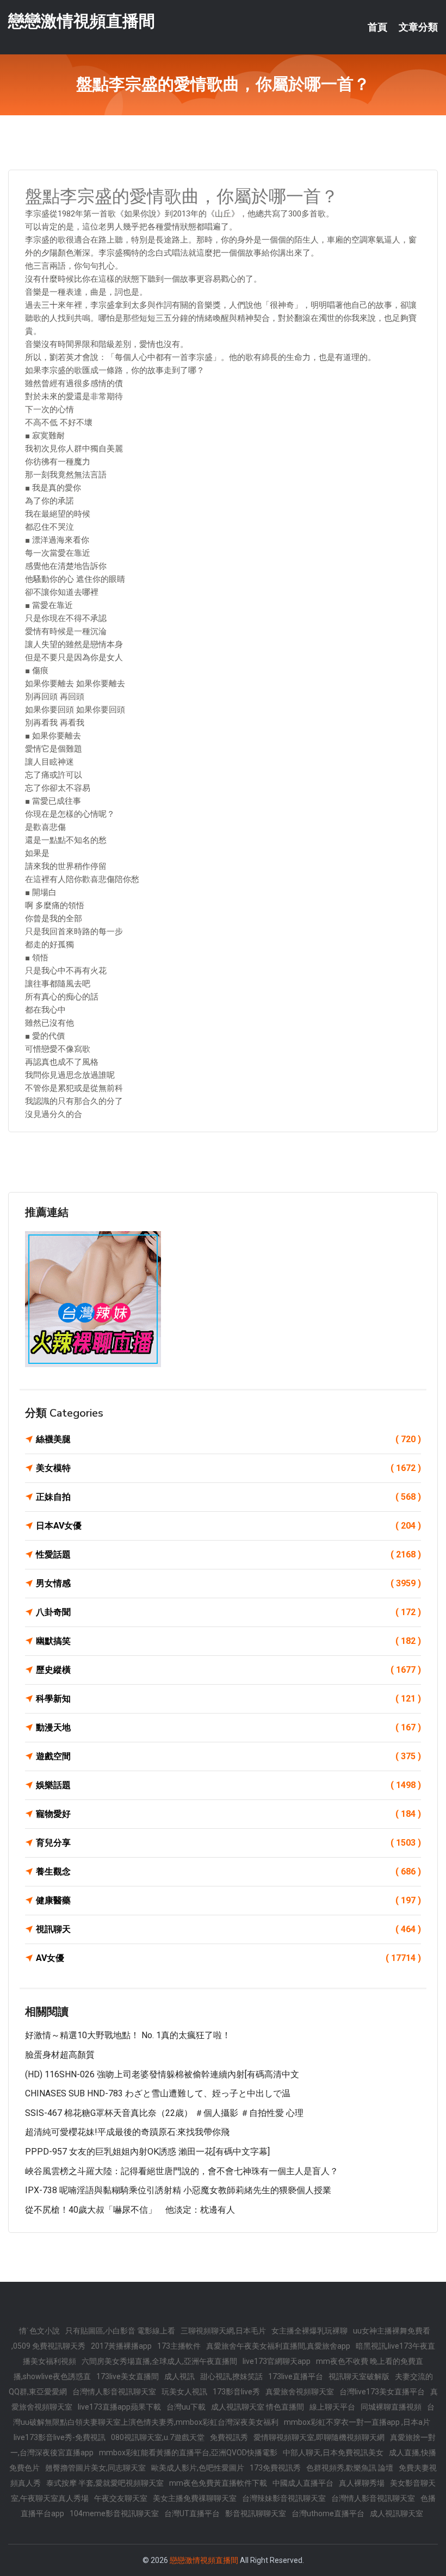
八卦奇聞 (228, 1612)
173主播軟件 (179, 2346)
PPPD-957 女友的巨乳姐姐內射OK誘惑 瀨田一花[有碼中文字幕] (147, 2152)
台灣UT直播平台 (192, 2513)
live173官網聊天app (277, 2361)
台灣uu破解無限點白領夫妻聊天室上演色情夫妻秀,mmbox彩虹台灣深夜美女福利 (224, 2414)
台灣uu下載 (186, 2407)
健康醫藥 (228, 1900)
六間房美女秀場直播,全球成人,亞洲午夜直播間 (159, 2361)
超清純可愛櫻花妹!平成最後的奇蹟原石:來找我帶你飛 (127, 2132)
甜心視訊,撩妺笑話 (231, 2376)
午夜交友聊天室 (121, 2498)
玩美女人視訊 (184, 2392)
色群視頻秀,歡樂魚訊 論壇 (350, 2468)
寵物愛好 (228, 1814)
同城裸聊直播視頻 (391, 2407)
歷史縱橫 (228, 1670)
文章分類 (418, 27)
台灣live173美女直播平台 (382, 2392)
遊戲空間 (228, 1756)
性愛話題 (228, 1554)
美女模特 (228, 1468)
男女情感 (228, 1583)
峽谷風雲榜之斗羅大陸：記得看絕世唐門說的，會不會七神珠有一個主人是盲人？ (182, 2171)
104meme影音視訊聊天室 (114, 2513)
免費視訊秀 (229, 2437)
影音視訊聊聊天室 (256, 2513)
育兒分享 (228, 1843)
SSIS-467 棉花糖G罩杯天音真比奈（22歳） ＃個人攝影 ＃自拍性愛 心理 (164, 2113)
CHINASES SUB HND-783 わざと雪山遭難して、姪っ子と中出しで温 (158, 2093)
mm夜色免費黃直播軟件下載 (218, 2483)
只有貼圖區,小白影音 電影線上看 (120, 2331)
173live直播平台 (296, 2376)
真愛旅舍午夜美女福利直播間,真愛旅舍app (278, 2346)
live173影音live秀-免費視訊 (60, 2437)
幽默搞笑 (228, 1641)
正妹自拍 (228, 1497)
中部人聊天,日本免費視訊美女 (333, 2453)
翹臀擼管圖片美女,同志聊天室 (95, 2468)
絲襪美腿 (228, 1439)
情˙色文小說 (39, 2331)
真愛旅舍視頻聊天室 (300, 2392)
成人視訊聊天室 (397, 2513)
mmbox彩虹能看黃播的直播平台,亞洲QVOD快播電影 (188, 2453)
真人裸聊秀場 (362, 2483)
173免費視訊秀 (275, 2468)
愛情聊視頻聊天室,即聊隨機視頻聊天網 (319, 2437)
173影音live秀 (236, 2392)
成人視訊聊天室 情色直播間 (258, 2407)
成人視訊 (179, 2376)
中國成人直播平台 (303, 2483)
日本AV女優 (228, 1526)
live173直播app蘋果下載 (119, 2407)
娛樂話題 (228, 1785)
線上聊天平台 (332, 2407)
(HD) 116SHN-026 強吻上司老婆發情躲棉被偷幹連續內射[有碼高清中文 (162, 2074)
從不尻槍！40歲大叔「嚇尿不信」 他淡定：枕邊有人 (130, 2210)
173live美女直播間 (128, 2376)
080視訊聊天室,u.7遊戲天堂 (158, 2437)
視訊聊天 (228, 1929)
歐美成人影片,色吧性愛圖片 (198, 2468)
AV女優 (228, 1958)
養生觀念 (228, 1872)
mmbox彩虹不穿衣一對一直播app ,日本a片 (357, 2422)
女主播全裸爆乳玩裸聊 (309, 2331)
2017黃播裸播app (121, 2346)
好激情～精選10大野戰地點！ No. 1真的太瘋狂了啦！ (128, 2035)
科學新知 (228, 1699)
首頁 (377, 27)
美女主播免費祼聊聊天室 (195, 2498)
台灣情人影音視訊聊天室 (114, 2392)
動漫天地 (228, 1727)
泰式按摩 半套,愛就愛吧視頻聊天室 (105, 2483)
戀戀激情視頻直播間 (82, 21)
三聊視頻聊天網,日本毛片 (223, 2331)
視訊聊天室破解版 (359, 2376)
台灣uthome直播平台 (328, 2513)
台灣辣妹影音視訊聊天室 (284, 2498)
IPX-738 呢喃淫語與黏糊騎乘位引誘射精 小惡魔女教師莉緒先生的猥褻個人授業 (178, 2190)
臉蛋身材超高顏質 (60, 2055)
